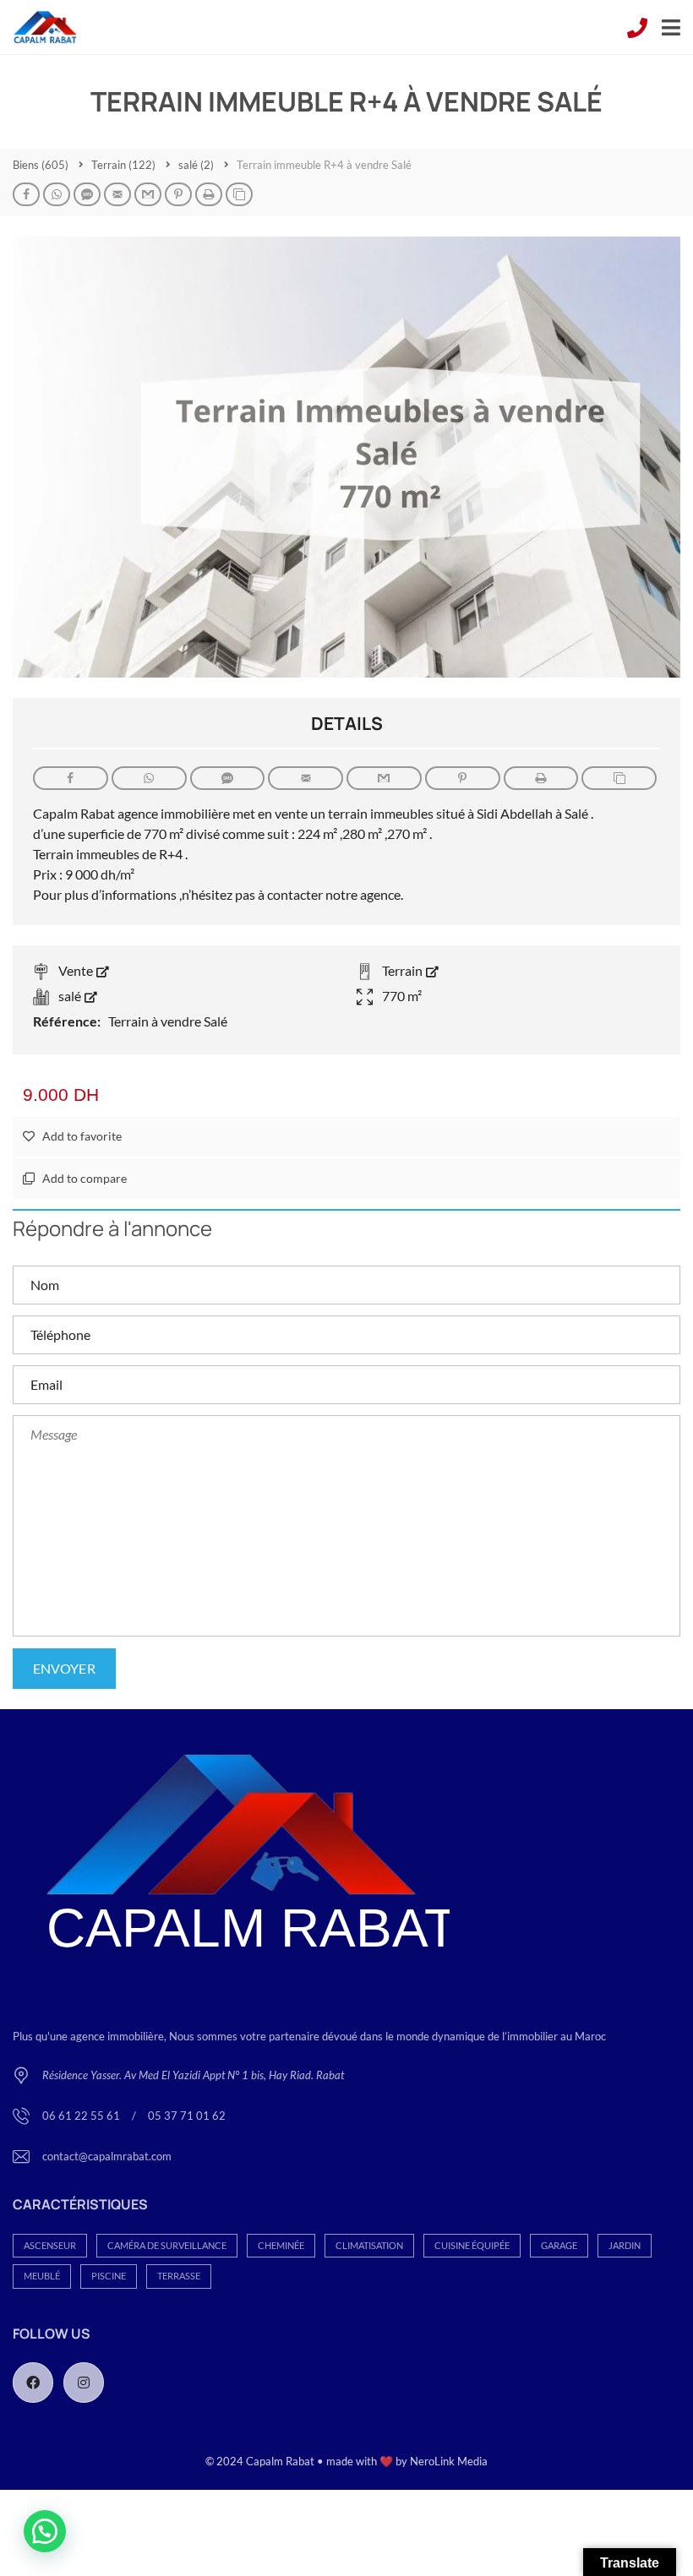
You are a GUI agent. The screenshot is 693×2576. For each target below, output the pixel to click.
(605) (41, 165)
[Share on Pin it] (178, 194)
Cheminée (281, 2245)
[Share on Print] (209, 194)
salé (71, 996)
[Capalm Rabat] (39, 27)
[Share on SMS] (87, 194)
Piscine (109, 2276)
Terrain (404, 970)
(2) (196, 165)
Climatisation (369, 2245)
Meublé (42, 2276)
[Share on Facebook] (26, 194)
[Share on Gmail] (148, 194)
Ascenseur (50, 2245)
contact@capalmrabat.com (107, 2156)
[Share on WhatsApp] (57, 194)
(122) (123, 165)
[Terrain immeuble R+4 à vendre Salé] (346, 455)
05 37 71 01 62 (187, 2116)
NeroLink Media (449, 2461)
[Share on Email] (117, 194)
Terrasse (179, 2276)
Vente (77, 970)
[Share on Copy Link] (239, 194)
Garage (559, 2245)
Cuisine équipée (472, 2245)
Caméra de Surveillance (167, 2245)
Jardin (625, 2245)
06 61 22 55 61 (82, 2116)
